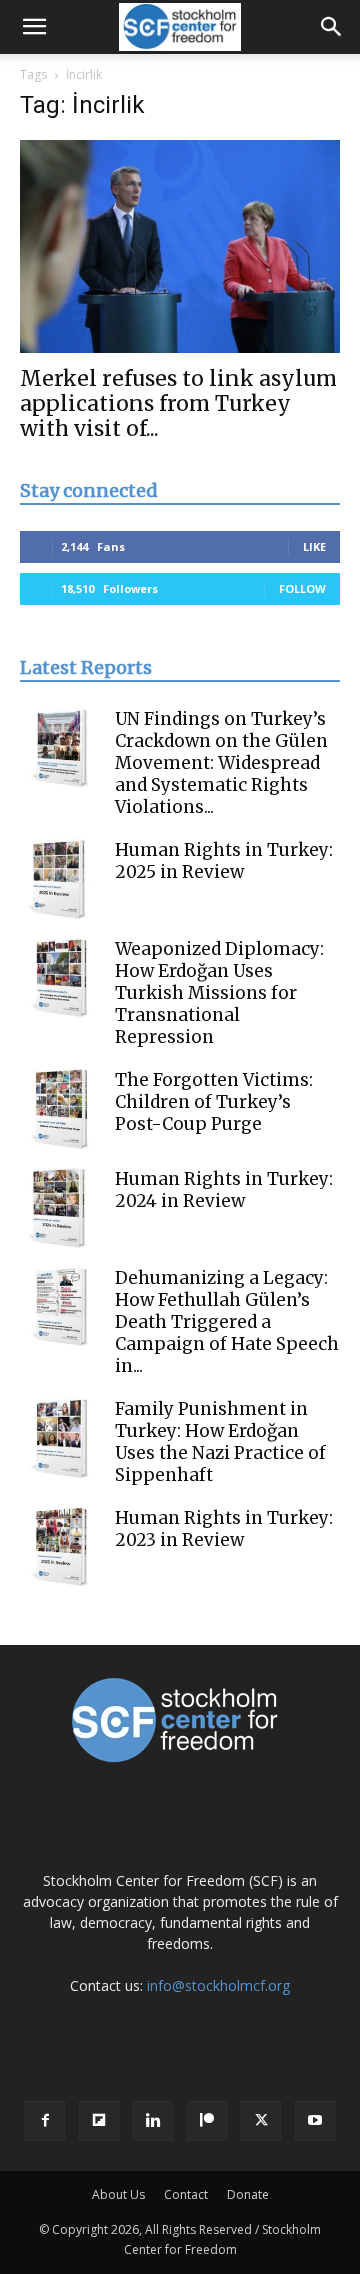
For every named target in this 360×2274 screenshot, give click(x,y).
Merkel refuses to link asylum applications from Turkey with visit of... (178, 403)
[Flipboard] (99, 2121)
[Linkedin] (153, 2121)
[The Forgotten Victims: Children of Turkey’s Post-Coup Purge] (60, 1109)
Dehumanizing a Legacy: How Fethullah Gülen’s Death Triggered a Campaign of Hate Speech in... (227, 1322)
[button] (34, 27)
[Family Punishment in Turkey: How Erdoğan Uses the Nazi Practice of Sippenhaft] (60, 1438)
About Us (118, 2194)
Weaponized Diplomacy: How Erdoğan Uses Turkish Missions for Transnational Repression (219, 993)
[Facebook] (45, 2121)
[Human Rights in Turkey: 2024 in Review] (60, 1208)
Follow (302, 588)
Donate (248, 2194)
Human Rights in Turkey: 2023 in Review (224, 1529)
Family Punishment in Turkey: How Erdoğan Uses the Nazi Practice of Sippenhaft (220, 1442)
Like (314, 546)
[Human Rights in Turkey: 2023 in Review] (60, 1547)
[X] (261, 2121)
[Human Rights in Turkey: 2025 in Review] (60, 879)
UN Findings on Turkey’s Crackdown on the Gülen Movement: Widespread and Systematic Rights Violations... (221, 763)
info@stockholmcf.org (218, 1985)
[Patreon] (207, 2121)
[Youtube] (315, 2121)
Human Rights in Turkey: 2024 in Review (224, 1190)
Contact (186, 2194)
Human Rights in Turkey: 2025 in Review (224, 861)
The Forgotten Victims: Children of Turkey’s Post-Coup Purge (214, 1102)
